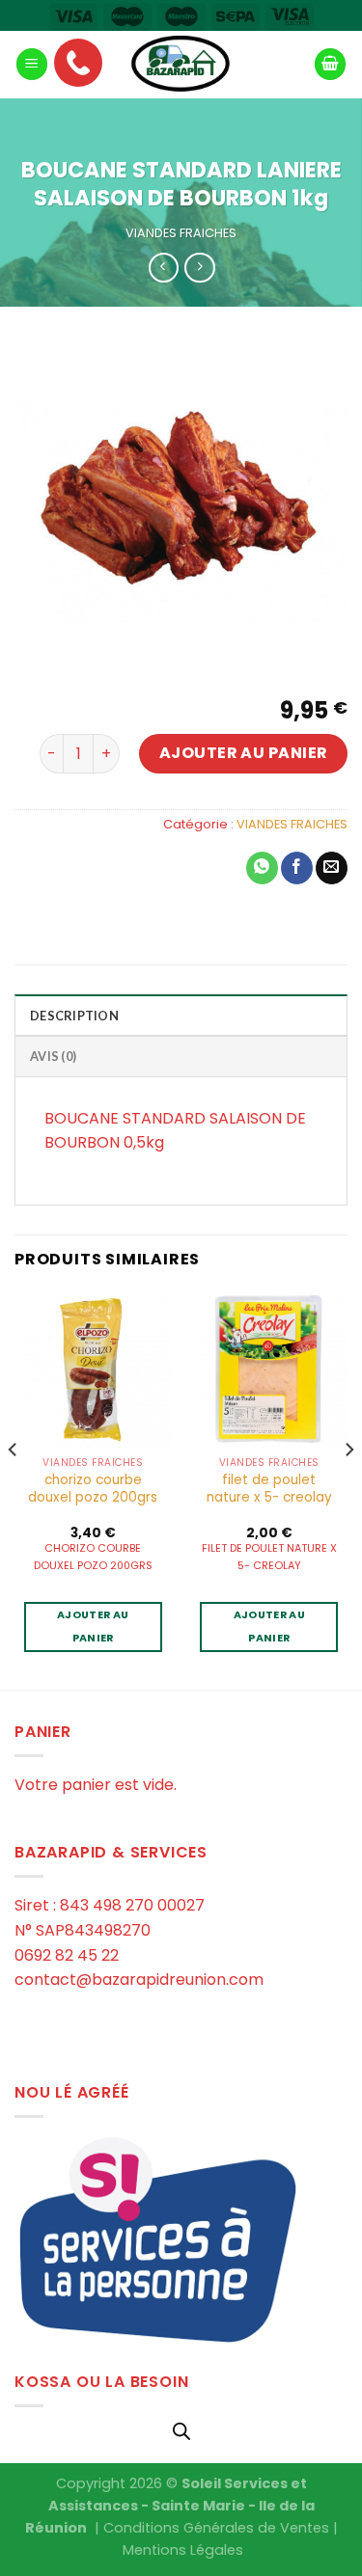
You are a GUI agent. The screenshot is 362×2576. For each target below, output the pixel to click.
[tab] (181, 1015)
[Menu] (32, 64)
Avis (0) (53, 1056)
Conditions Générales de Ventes (216, 2528)
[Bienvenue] (181, 65)
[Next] (348, 1488)
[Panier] (330, 64)
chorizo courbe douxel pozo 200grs (93, 1489)
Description (74, 1016)
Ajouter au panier (244, 753)
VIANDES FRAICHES (181, 233)
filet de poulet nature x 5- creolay (269, 1489)
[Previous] (14, 1488)
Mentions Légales (183, 2550)
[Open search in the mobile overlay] (181, 2431)
